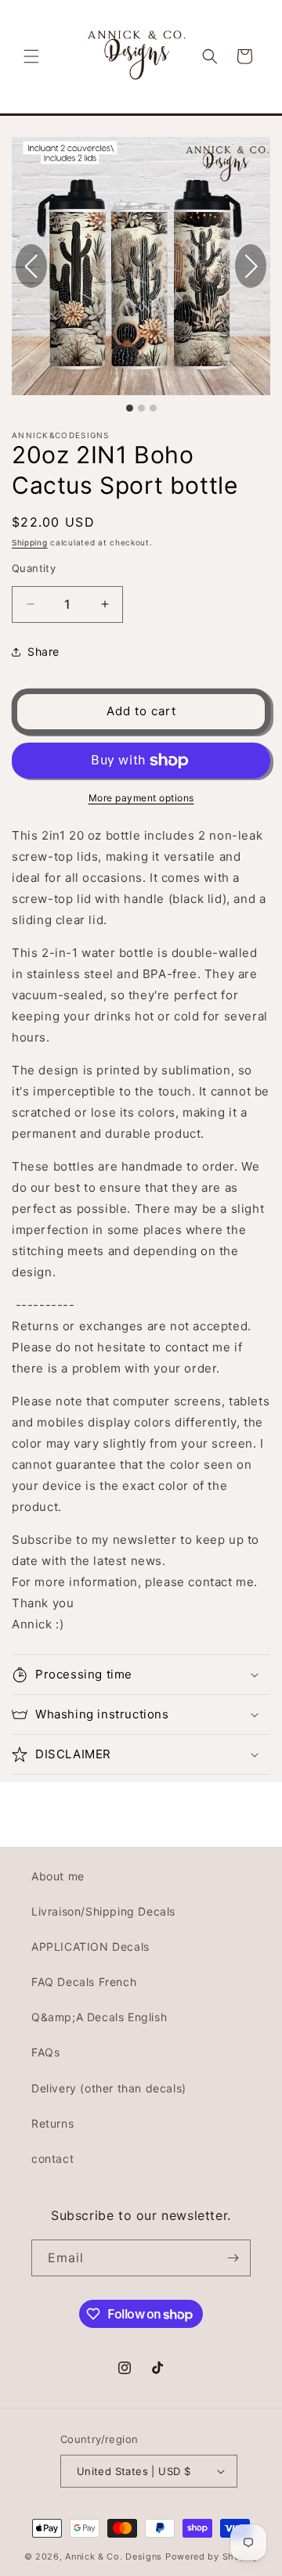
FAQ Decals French (84, 1982)
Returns (52, 2123)
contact (52, 2159)
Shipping (30, 542)
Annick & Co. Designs (114, 2556)
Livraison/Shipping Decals (103, 1911)
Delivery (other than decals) (109, 2088)
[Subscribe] (233, 2258)
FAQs (45, 2052)
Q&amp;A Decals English (99, 2017)
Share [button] (43, 651)
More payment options (141, 798)
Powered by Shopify (212, 2556)
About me (58, 1876)
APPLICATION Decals (90, 1946)
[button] (31, 56)
